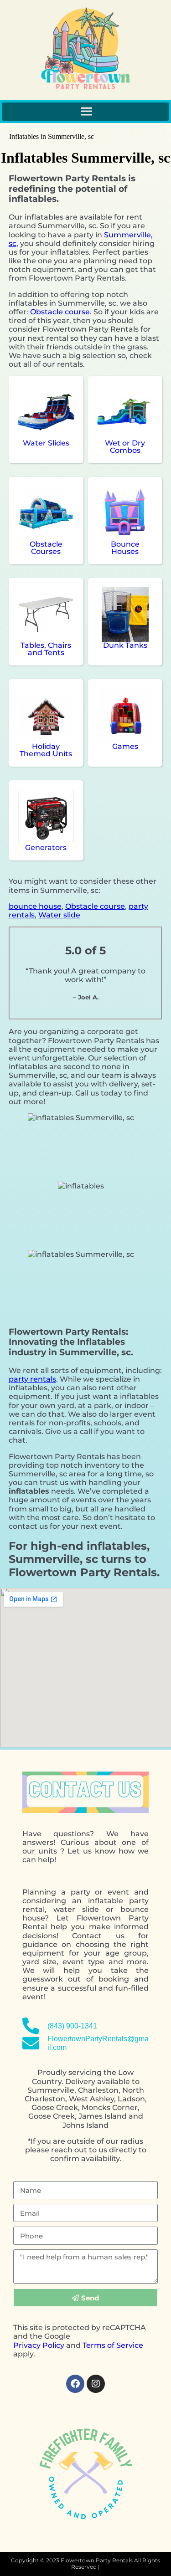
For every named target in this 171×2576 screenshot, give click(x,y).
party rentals (32, 1379)
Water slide (59, 915)
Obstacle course (60, 312)
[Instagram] (96, 2384)
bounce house (35, 906)
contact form (70, 1997)
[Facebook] (75, 2384)
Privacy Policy (39, 2345)
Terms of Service (113, 2345)
